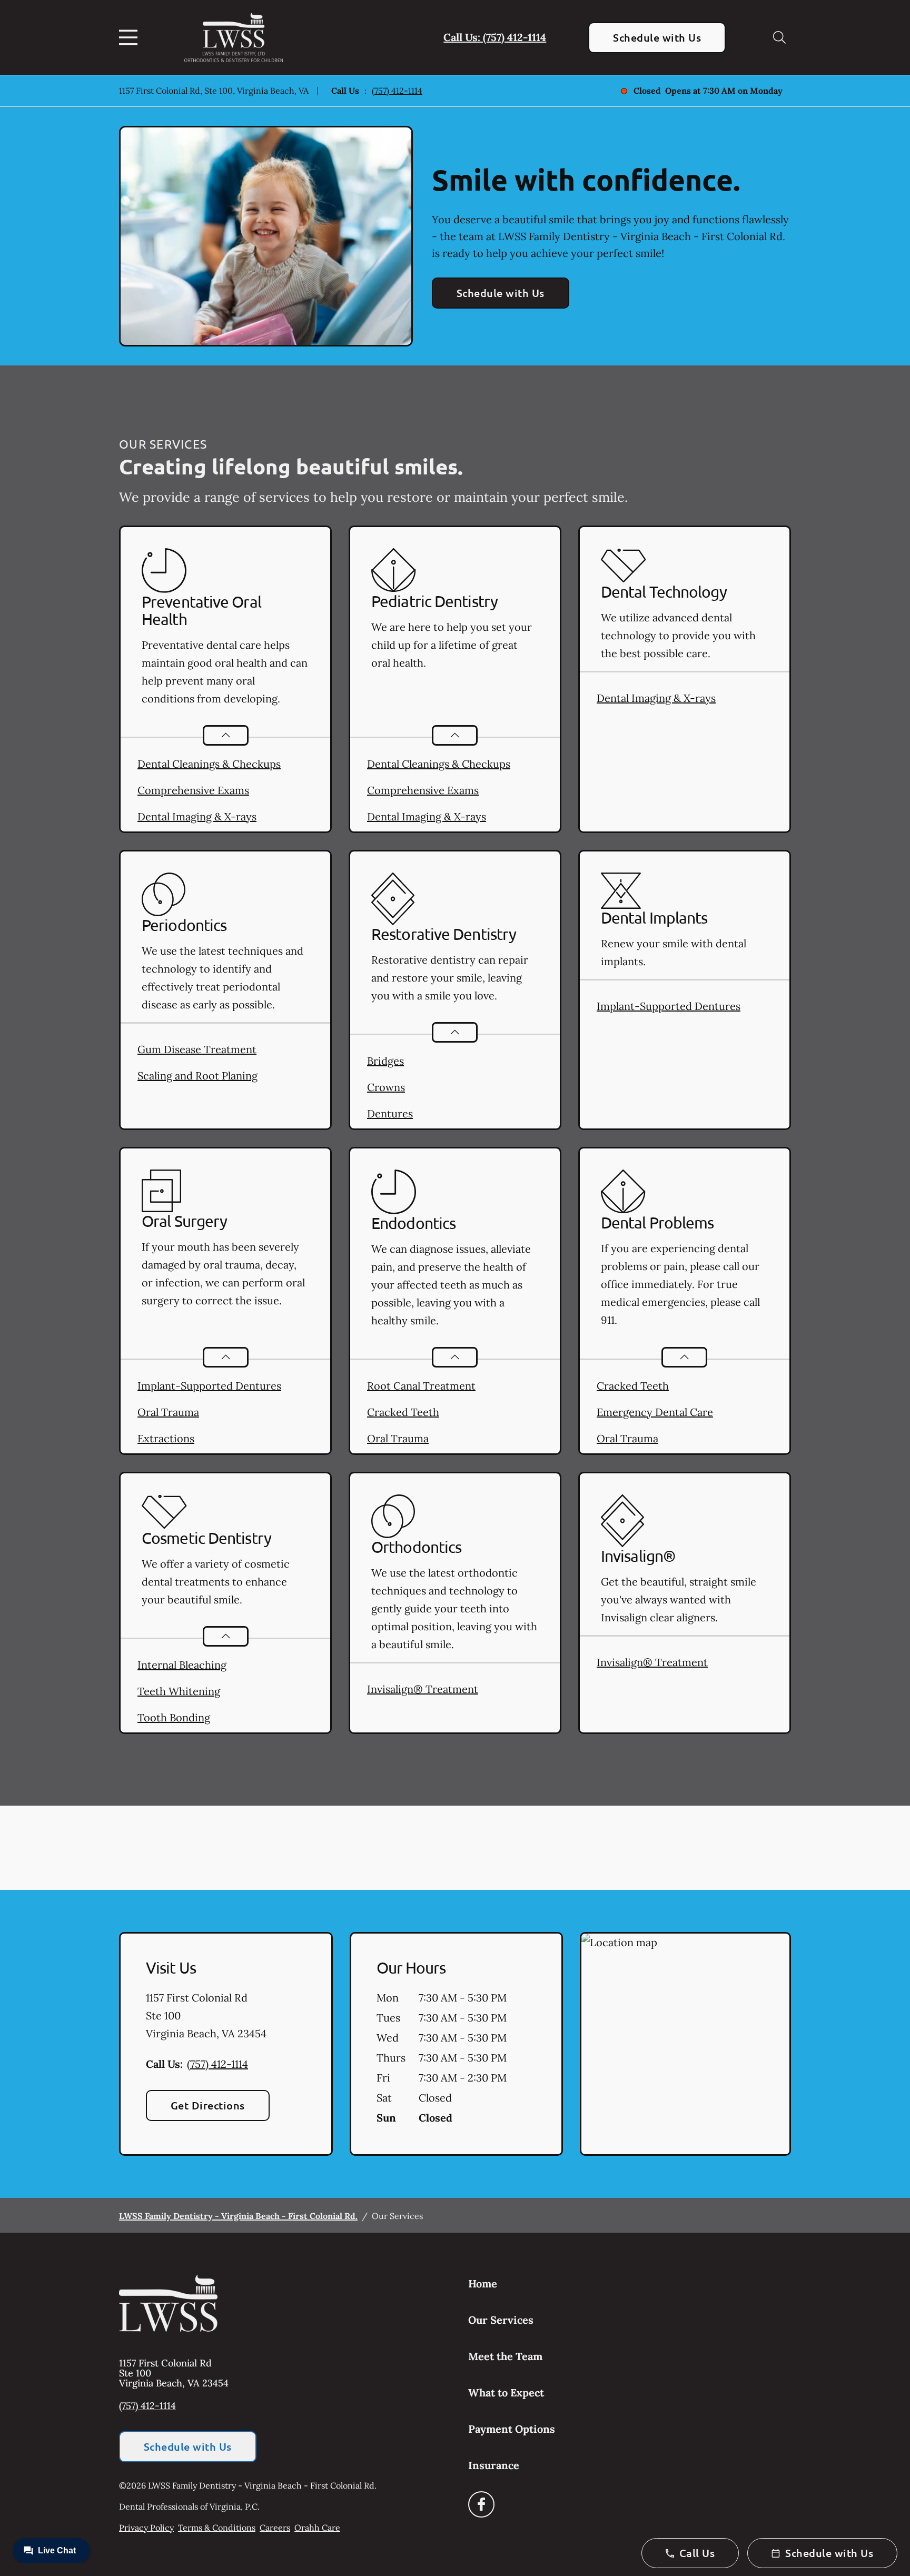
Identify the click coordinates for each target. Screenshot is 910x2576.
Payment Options (512, 2429)
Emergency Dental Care (655, 1412)
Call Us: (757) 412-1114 (495, 37)
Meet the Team (505, 2356)
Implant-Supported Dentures (669, 1006)
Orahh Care (317, 2528)
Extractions (166, 1438)
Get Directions (208, 2105)
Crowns (386, 1087)
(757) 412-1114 (397, 91)
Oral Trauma (168, 1412)
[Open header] (131, 37)
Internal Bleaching (182, 1665)
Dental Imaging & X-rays (197, 816)
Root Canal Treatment (421, 1386)
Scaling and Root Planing (197, 1076)
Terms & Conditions (217, 2528)
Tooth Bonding (174, 1717)
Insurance (494, 2465)
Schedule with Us (657, 37)
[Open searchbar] (779, 37)
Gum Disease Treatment (197, 1049)
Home (483, 2283)
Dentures (390, 1113)
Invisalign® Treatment (423, 1689)
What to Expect (506, 2392)
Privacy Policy (146, 2528)
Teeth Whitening (179, 1691)
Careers (275, 2528)
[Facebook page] (481, 2504)
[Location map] (685, 2044)
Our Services (501, 2320)
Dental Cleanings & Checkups (209, 764)
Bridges (385, 1061)
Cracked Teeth (403, 1412)
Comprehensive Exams (193, 790)
